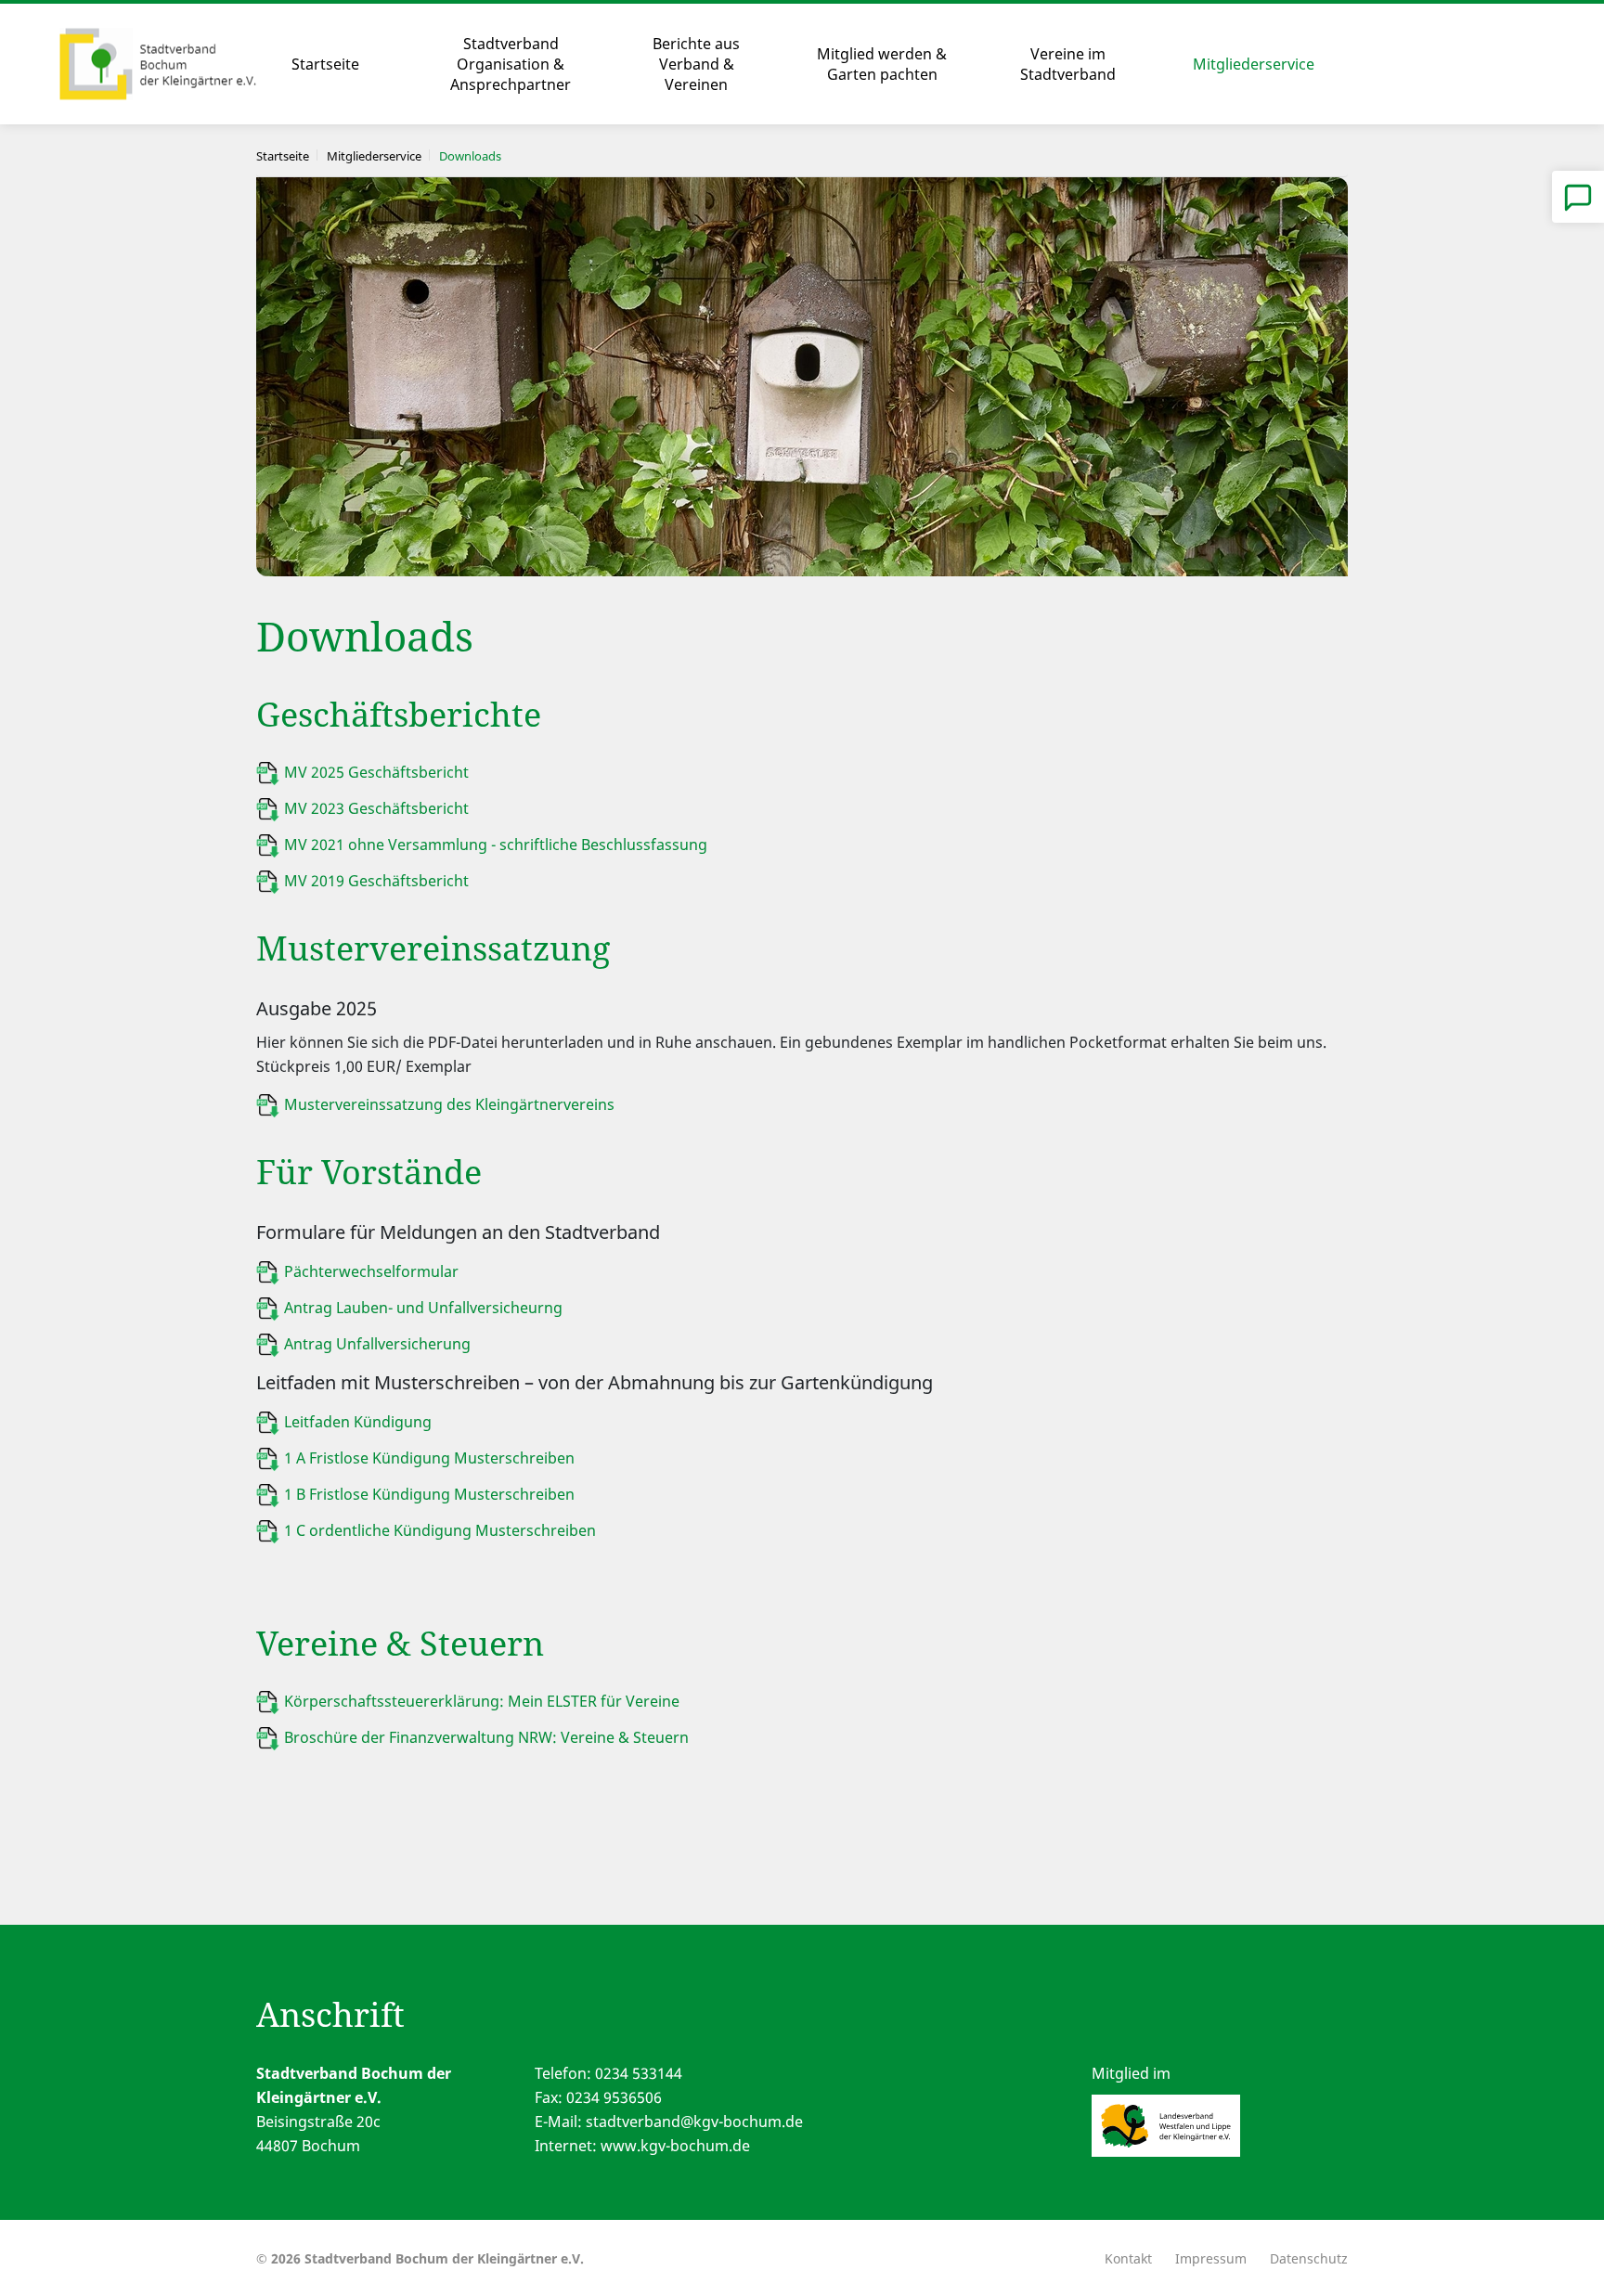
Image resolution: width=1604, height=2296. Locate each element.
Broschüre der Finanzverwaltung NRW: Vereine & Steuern (488, 1737)
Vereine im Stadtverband (1068, 64)
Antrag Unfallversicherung (377, 1344)
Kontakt (1128, 2258)
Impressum (1211, 2258)
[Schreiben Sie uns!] (1578, 197)
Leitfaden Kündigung (358, 1422)
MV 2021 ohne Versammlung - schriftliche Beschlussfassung (496, 845)
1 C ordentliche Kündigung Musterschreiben (440, 1530)
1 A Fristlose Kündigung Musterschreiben (429, 1458)
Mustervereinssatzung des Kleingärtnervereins (449, 1104)
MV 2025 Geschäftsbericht (378, 772)
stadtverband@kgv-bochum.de (694, 2122)
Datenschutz (1309, 2258)
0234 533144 (639, 2073)
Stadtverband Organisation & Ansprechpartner (511, 64)
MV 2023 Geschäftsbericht (378, 808)
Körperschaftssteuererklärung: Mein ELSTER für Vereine (482, 1701)
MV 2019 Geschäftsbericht (376, 881)
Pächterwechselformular (371, 1271)
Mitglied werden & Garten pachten (882, 64)
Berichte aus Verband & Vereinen (696, 64)
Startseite (325, 64)
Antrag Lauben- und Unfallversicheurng (423, 1308)
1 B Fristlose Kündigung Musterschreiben (429, 1494)
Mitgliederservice (1254, 64)
